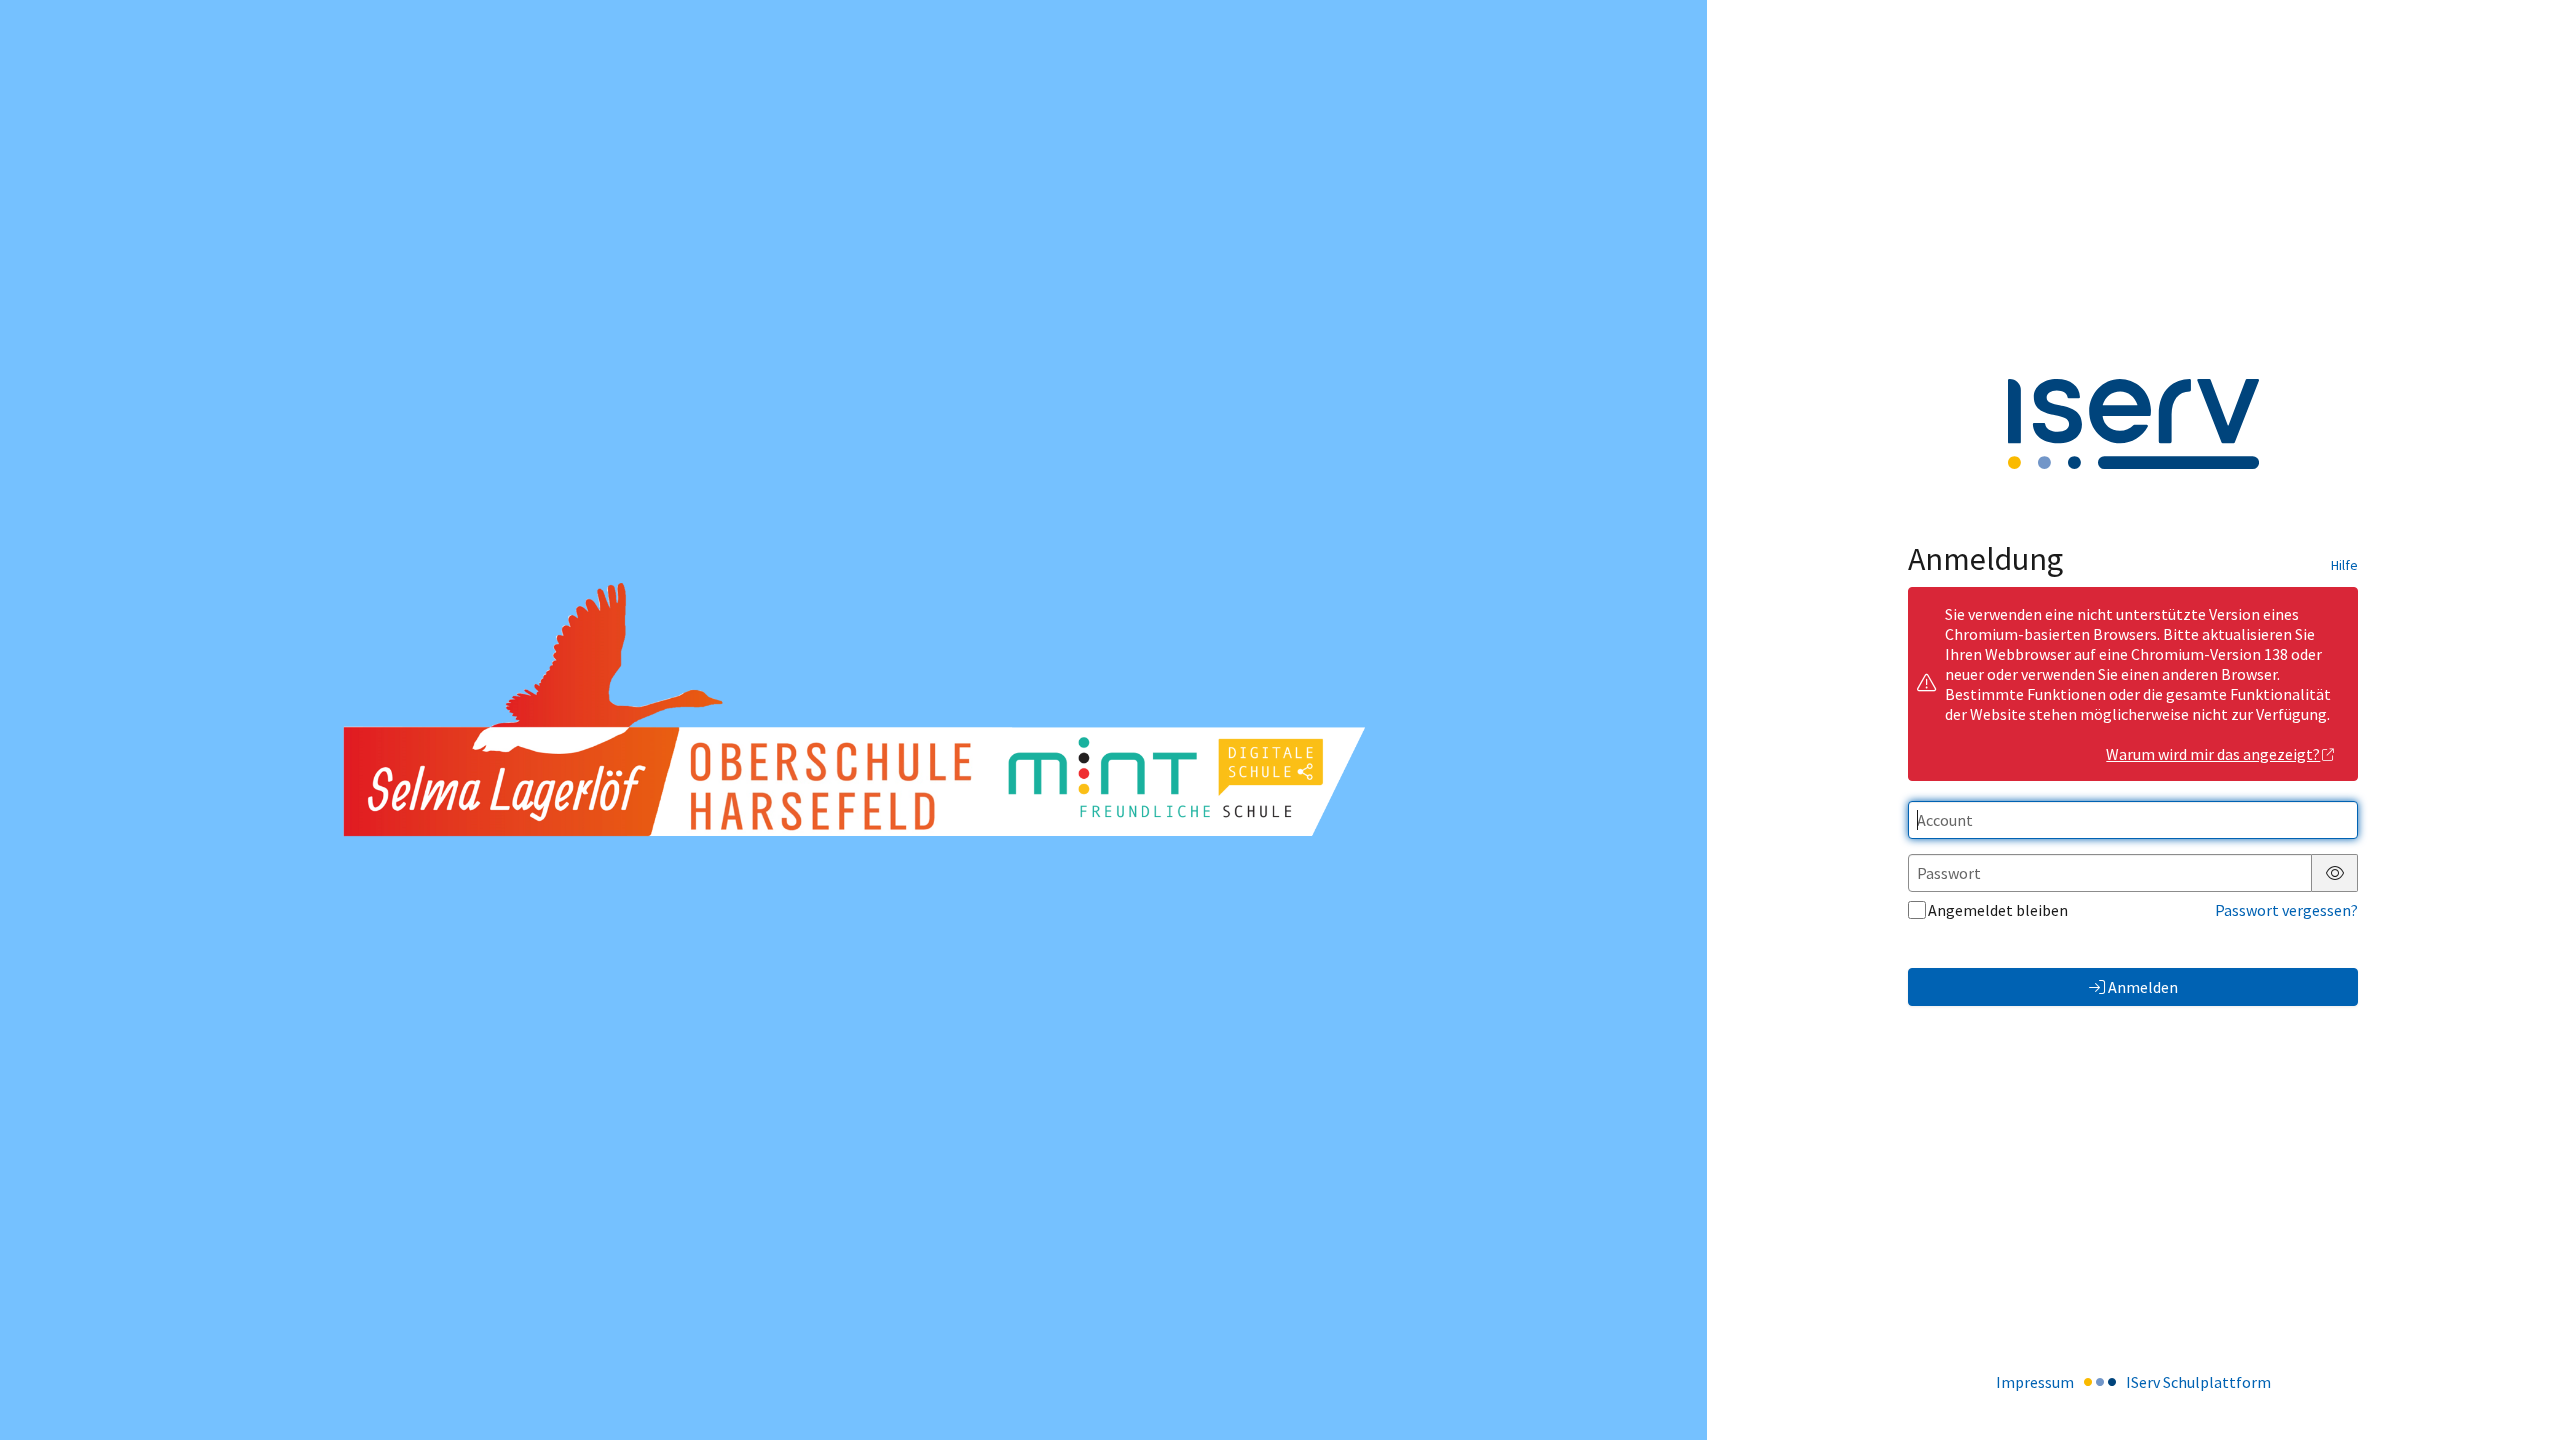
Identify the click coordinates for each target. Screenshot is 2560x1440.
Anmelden (2143, 987)
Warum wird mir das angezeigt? (2213, 754)
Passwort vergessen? (2286, 910)
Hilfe (2344, 565)
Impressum (2035, 1382)
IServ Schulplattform (2198, 1382)
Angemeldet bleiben (1998, 910)
